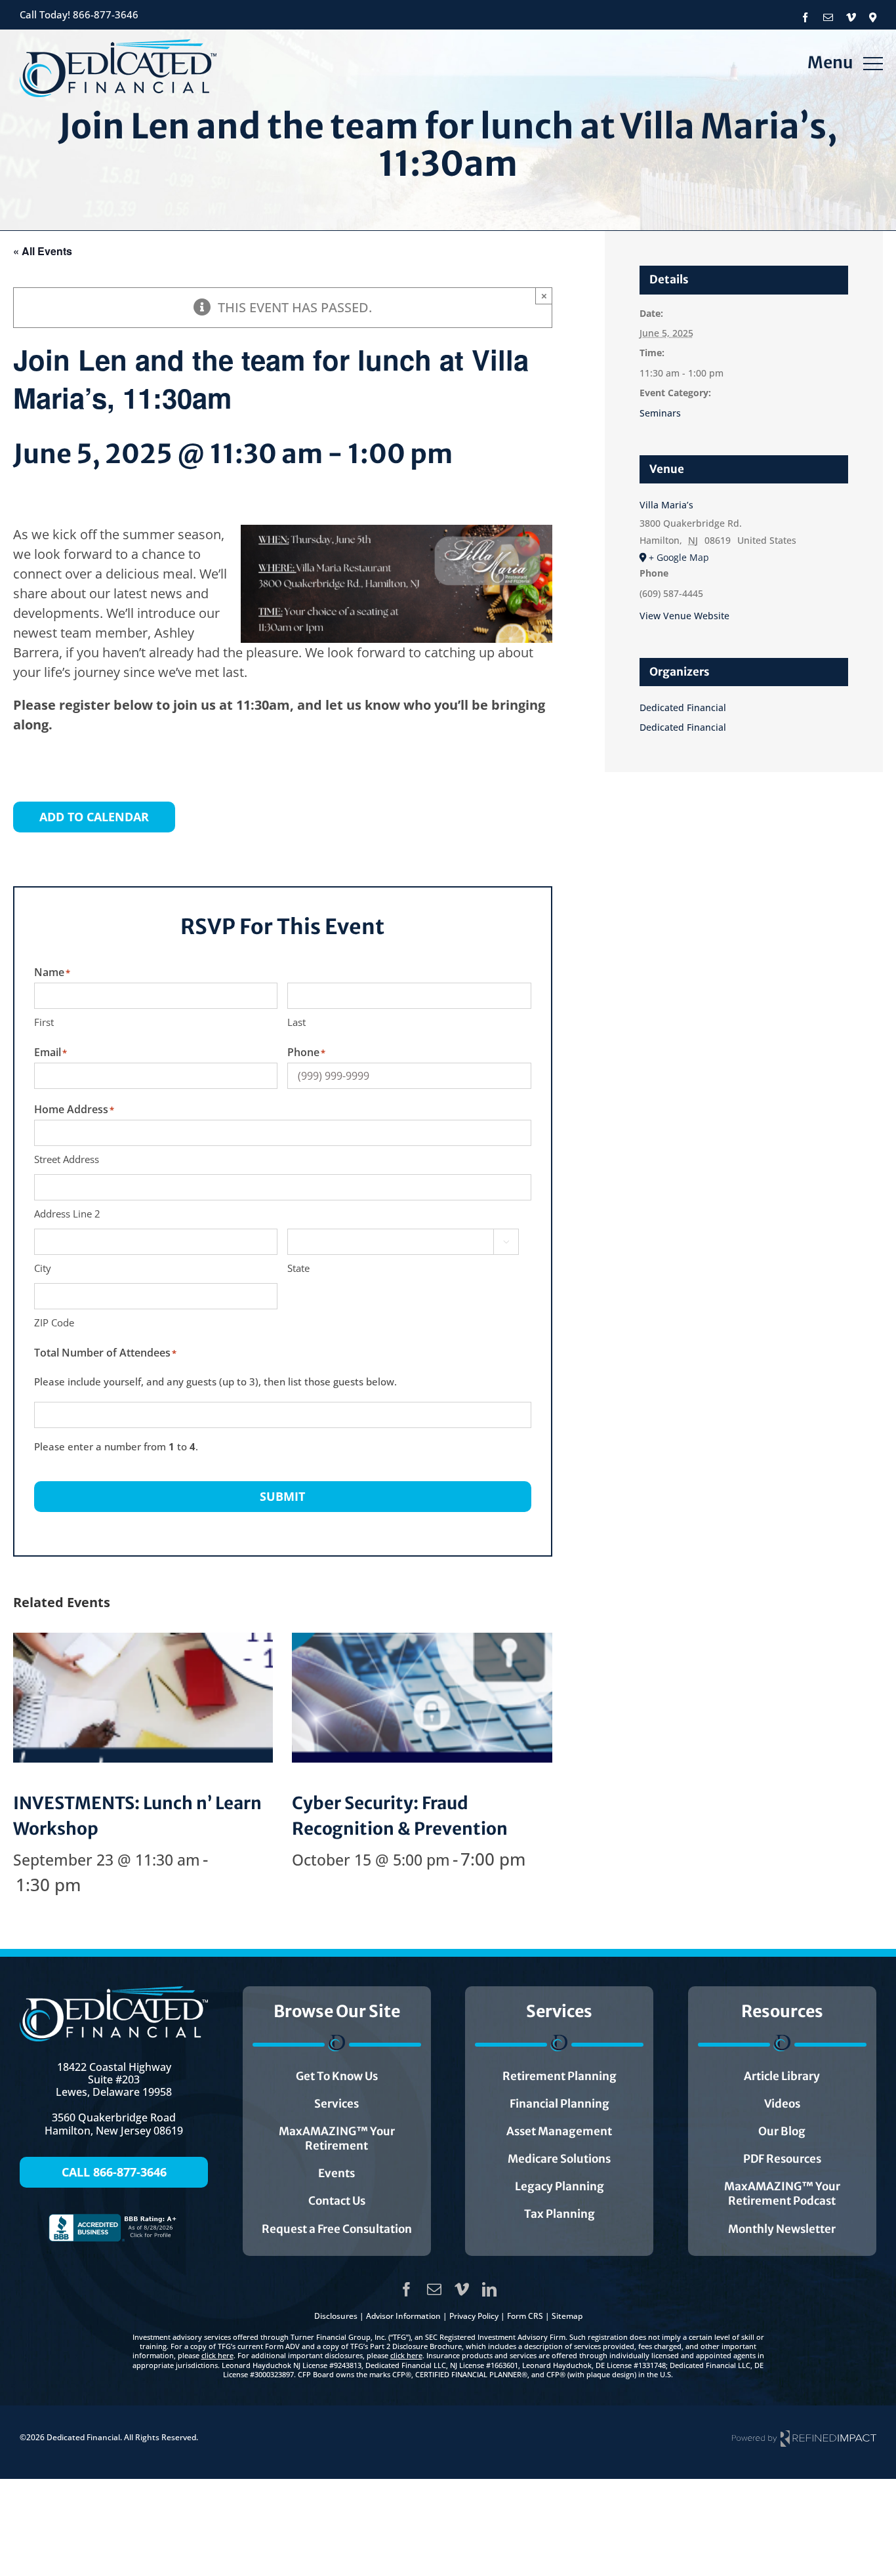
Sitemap (567, 2316)
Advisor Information (403, 2316)
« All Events (43, 251)
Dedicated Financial (683, 707)
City (43, 1268)
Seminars (660, 413)
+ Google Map (679, 557)
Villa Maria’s (666, 505)
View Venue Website (684, 616)
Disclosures (336, 2316)
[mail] (434, 2289)
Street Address (67, 1159)
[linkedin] (489, 2289)
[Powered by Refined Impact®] (804, 2438)
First (44, 1022)
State (298, 1268)
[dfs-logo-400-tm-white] (114, 1993)
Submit (282, 1496)
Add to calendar (94, 817)
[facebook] (407, 2289)
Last (296, 1022)
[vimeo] (462, 2289)
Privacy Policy (474, 2316)
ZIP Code (54, 1322)
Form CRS (525, 2316)
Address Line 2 (67, 1214)
